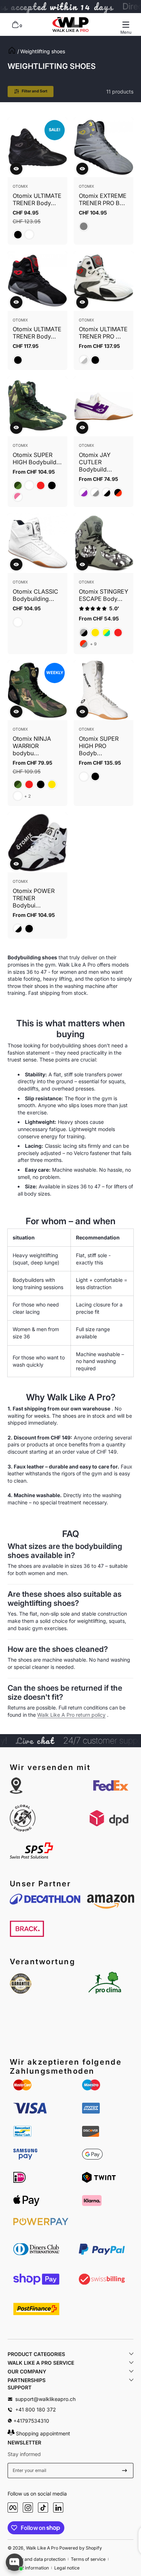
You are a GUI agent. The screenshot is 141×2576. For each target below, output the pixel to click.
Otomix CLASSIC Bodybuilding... (35, 595)
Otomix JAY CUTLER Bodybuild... (95, 462)
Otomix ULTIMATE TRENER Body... (37, 199)
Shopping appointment (42, 2433)
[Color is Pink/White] (18, 497)
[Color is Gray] (84, 226)
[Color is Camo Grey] (84, 633)
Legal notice (67, 2568)
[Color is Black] (18, 235)
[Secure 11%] (125, 2471)
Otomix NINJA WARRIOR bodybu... (32, 746)
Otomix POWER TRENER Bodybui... (34, 898)
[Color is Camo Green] (18, 485)
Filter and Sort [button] (35, 91)
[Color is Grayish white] (84, 360)
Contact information (28, 2568)
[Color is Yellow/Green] (106, 633)
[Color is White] (29, 235)
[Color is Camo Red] (84, 644)
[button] (15, 25)
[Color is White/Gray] (95, 493)
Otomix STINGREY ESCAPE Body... (104, 595)
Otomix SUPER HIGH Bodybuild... (37, 458)
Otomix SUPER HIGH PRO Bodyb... (99, 746)
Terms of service (88, 2559)
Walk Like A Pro (42, 2548)
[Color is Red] (41, 485)
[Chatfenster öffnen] (14, 2562)
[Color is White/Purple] (84, 493)
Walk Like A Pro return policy (71, 1715)
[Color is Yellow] (95, 633)
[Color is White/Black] (106, 493)
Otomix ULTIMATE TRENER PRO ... (103, 333)
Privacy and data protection (37, 2559)
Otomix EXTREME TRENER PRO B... (103, 199)
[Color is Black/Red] (118, 493)
